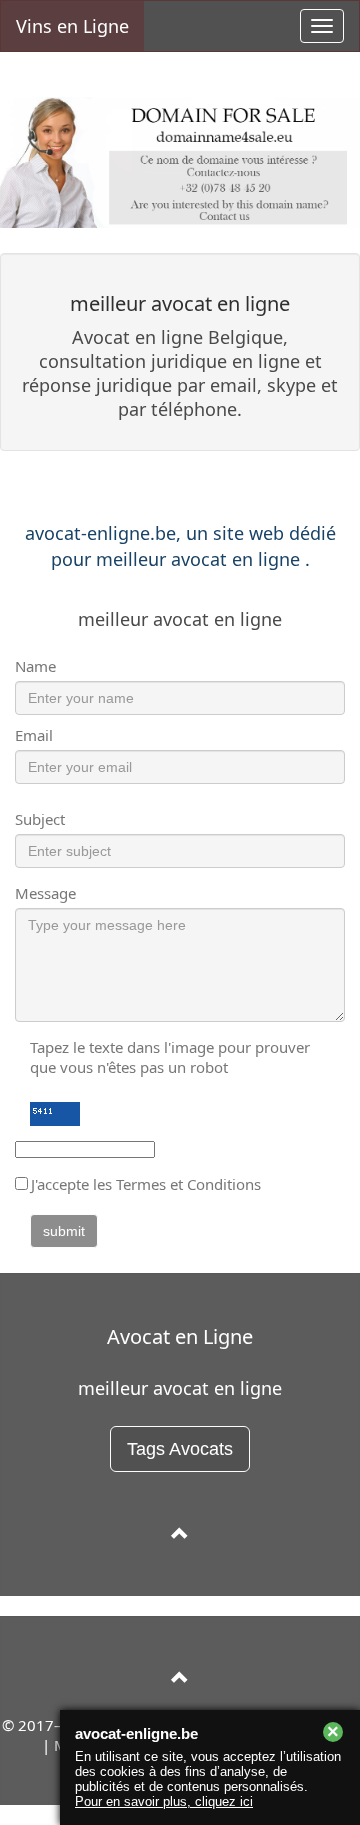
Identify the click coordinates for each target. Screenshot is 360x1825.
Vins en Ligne (72, 26)
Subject (40, 819)
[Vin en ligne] (180, 1678)
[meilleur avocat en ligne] (180, 1534)
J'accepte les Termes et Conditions (146, 1184)
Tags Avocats (180, 1449)
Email (34, 735)
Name (35, 666)
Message (45, 893)
